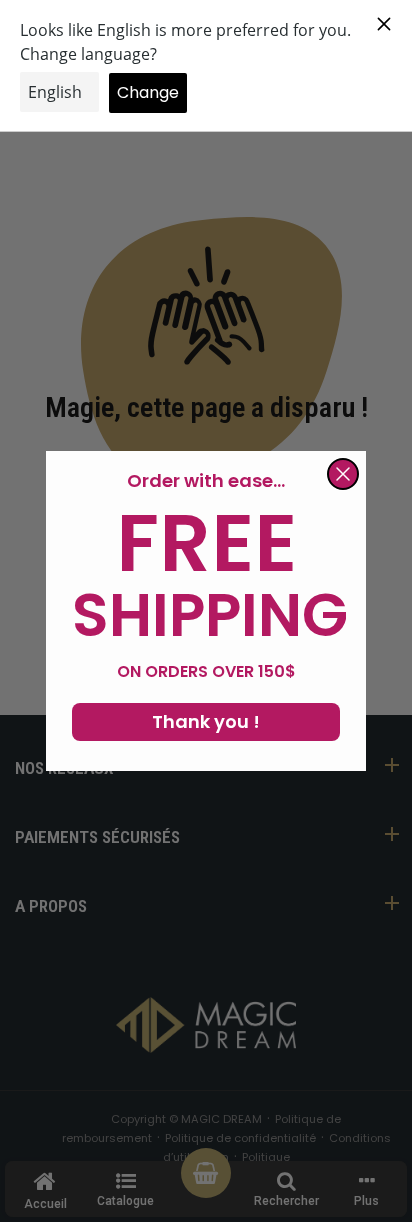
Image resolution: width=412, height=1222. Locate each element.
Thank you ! (206, 721)
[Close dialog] (343, 474)
